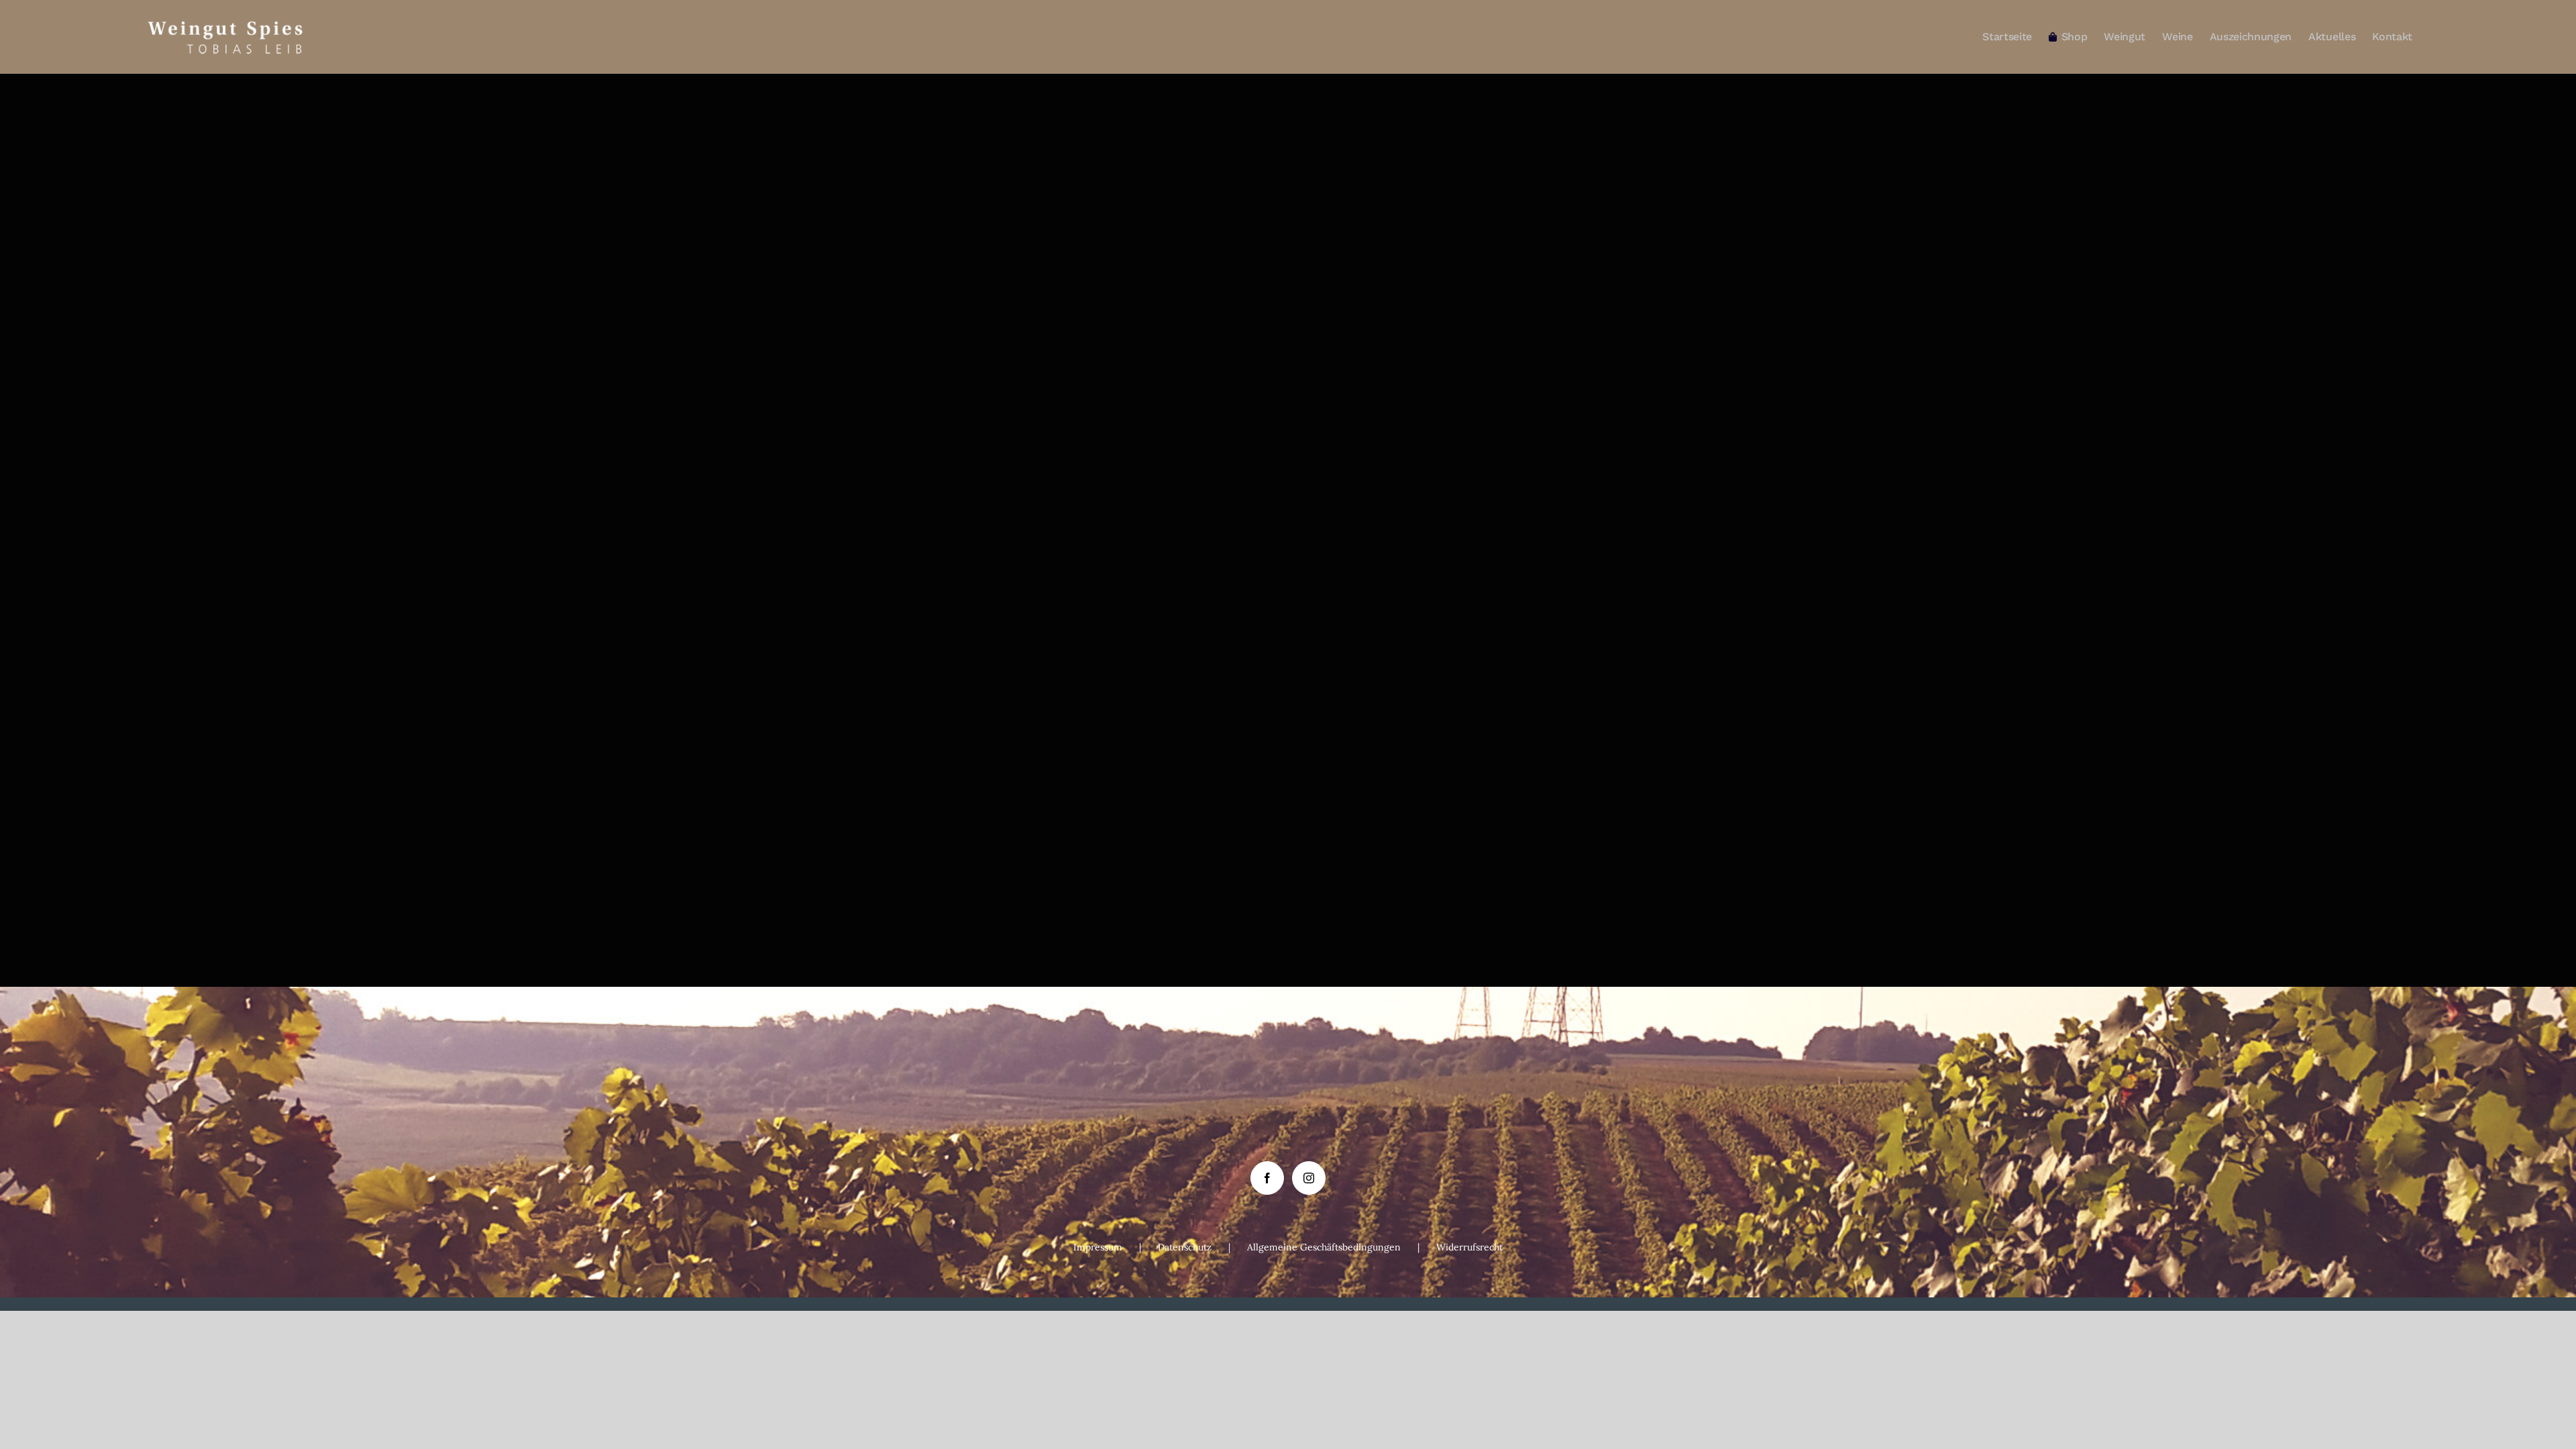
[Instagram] (1309, 1178)
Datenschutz (1185, 1247)
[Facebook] (1267, 1178)
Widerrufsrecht (1469, 1247)
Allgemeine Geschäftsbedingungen (1324, 1247)
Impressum (1098, 1247)
